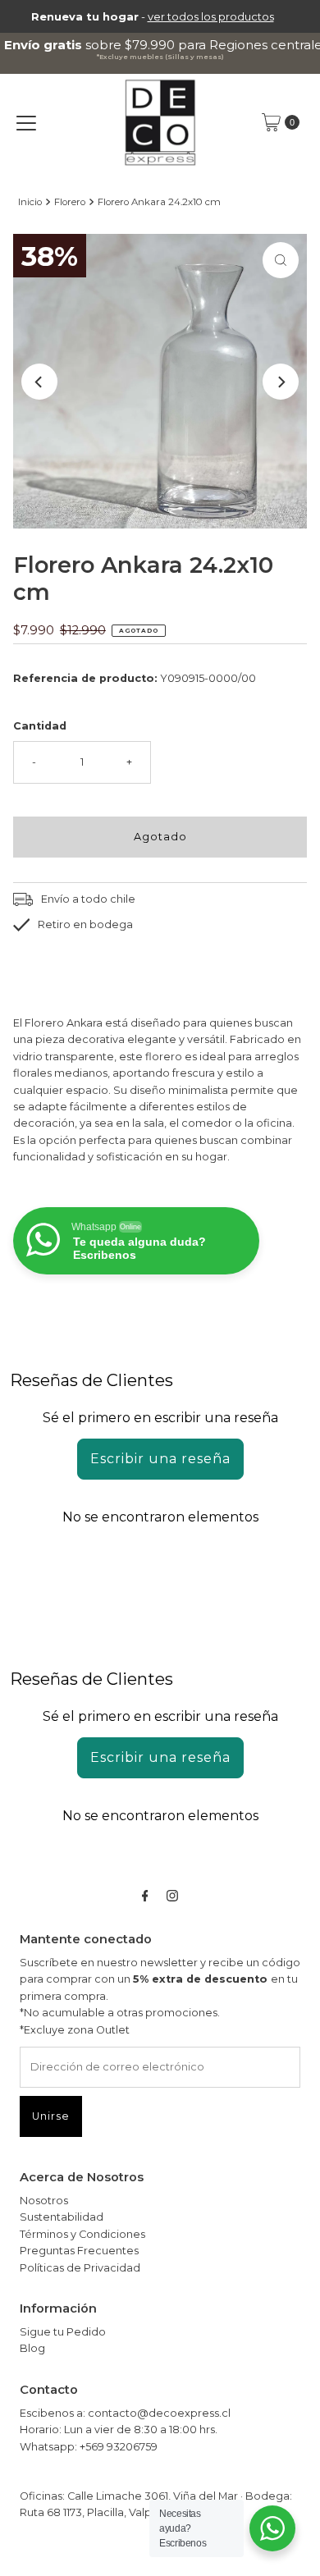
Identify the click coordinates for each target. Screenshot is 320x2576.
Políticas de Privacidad (80, 2268)
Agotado (160, 837)
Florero (70, 202)
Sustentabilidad (62, 2217)
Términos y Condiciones (82, 2234)
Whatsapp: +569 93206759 (89, 2447)
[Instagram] (172, 1896)
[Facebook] (145, 1896)
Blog (32, 2348)
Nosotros (44, 2201)
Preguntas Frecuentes (79, 2251)
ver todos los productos (211, 16)
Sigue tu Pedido (63, 2332)
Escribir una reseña (160, 1459)
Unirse (51, 2116)
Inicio (30, 202)
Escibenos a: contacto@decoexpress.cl (125, 2413)
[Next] (281, 382)
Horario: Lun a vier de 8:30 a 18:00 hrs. (119, 2430)
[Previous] (39, 382)
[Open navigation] (26, 122)
